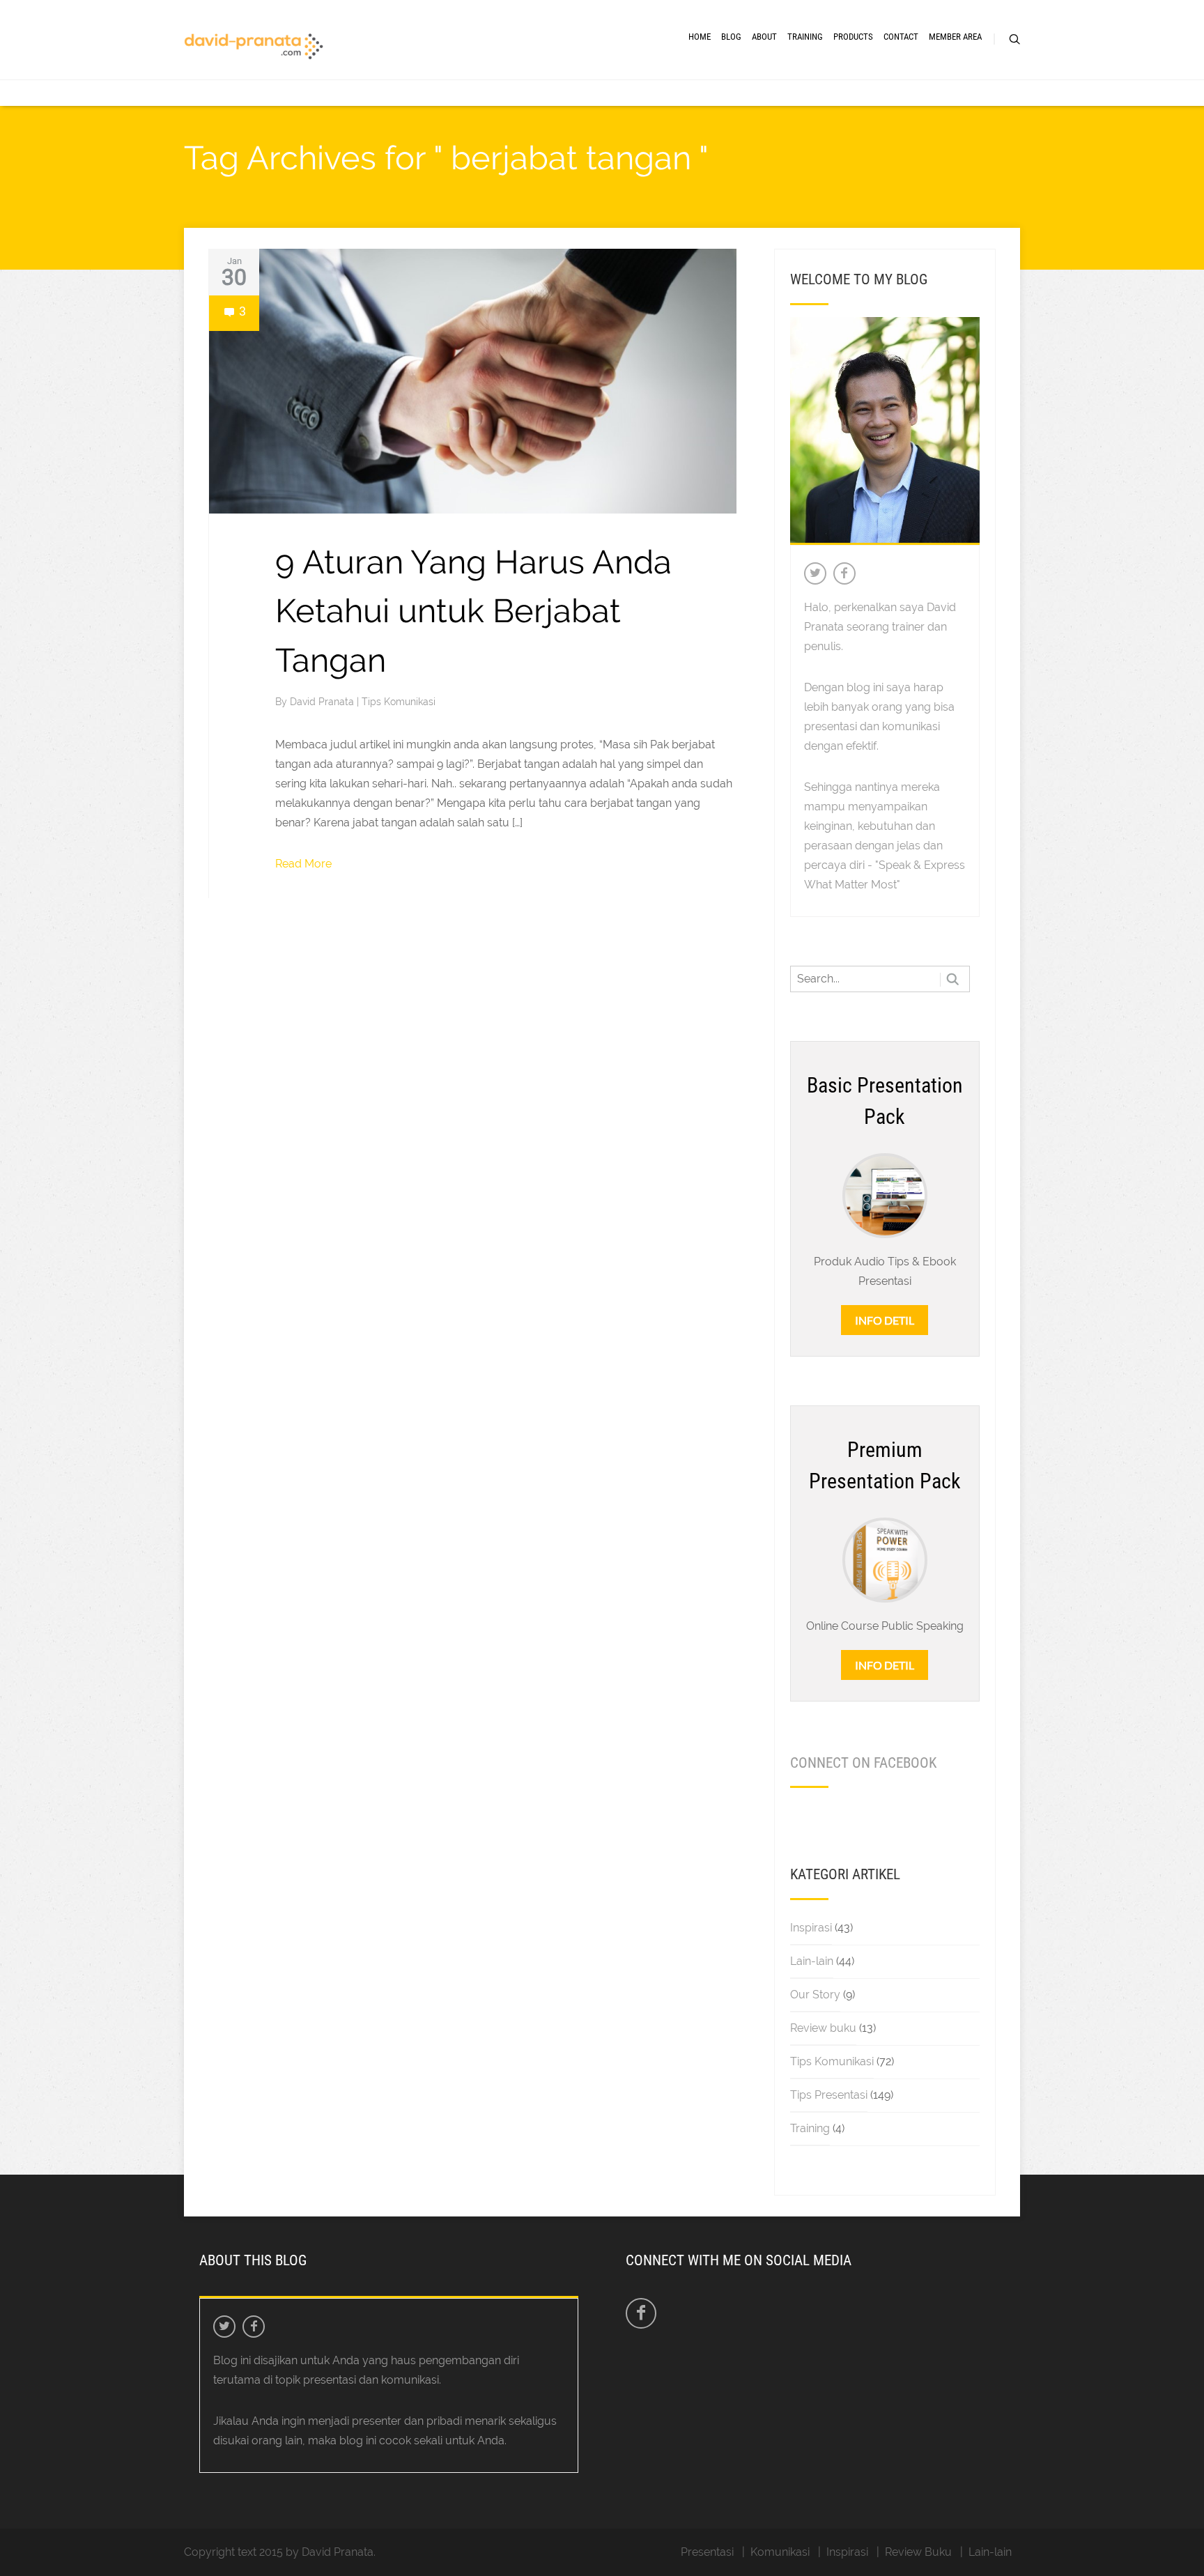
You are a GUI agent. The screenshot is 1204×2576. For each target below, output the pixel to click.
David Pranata (323, 702)
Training (805, 37)
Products (853, 37)
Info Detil (885, 1320)
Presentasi (707, 2552)
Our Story (815, 1995)
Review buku (823, 2028)
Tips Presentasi (829, 2095)
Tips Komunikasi (399, 702)
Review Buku (918, 2552)
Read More (303, 864)
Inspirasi (811, 1928)
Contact (901, 37)
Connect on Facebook (863, 1763)
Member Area (955, 37)
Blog (731, 37)
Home (700, 37)
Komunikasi (780, 2552)
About (764, 37)
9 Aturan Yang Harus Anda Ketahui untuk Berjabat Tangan (473, 611)
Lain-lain (812, 1961)
